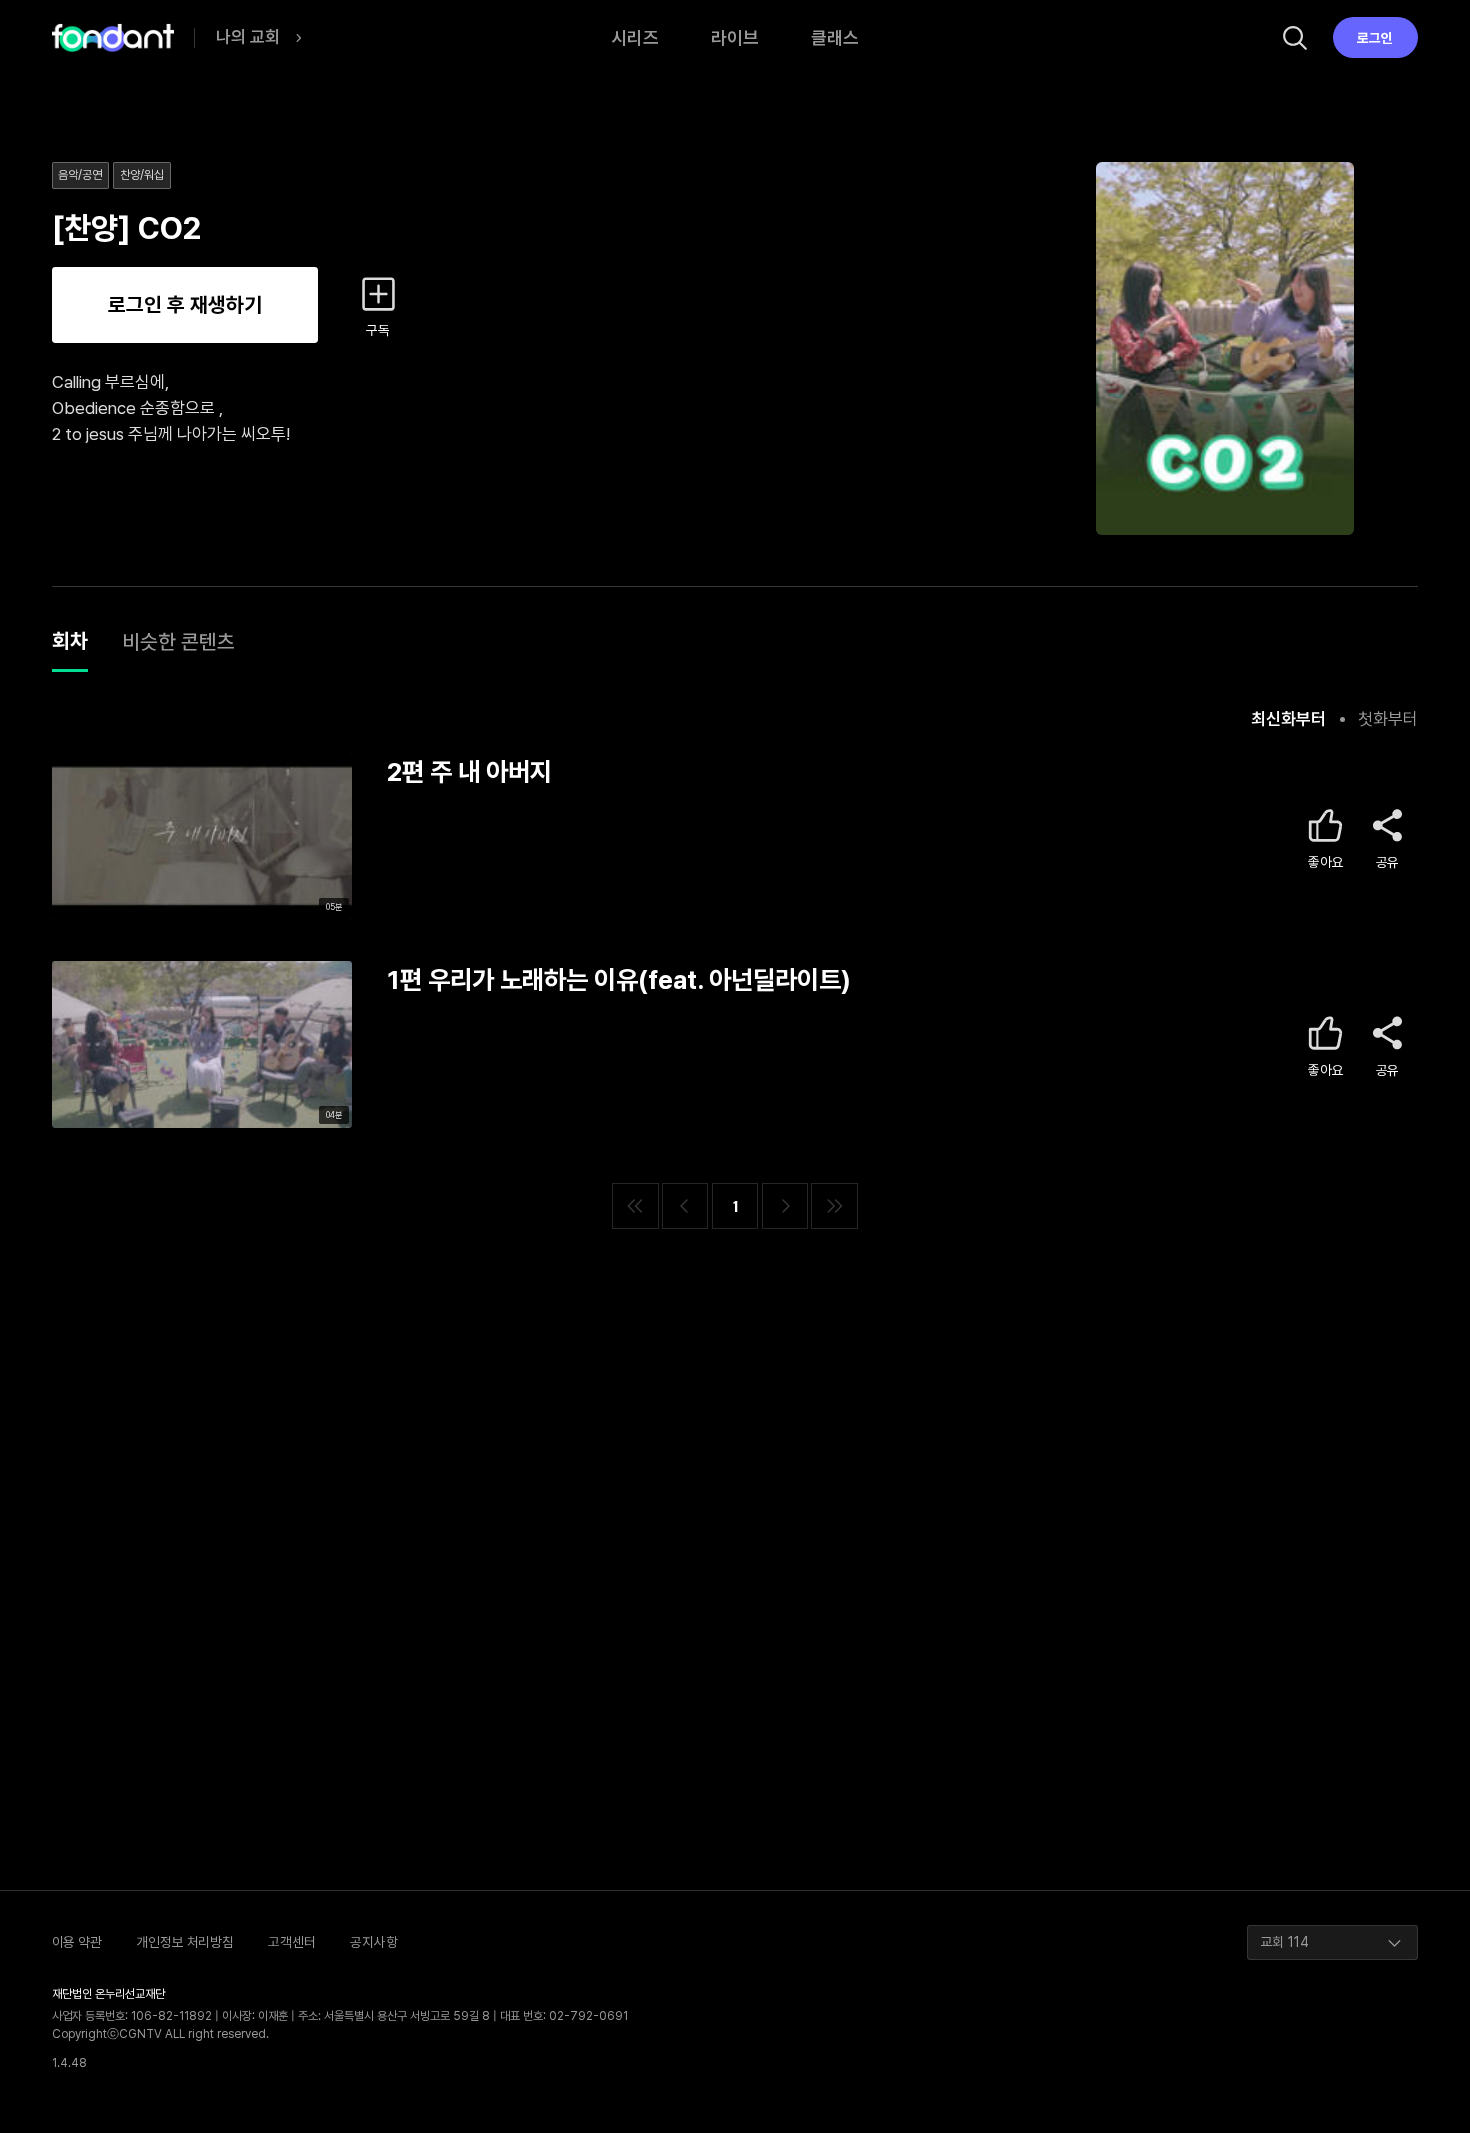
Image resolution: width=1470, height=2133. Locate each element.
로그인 (1375, 38)
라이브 (735, 37)
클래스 (835, 37)
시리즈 (635, 37)
